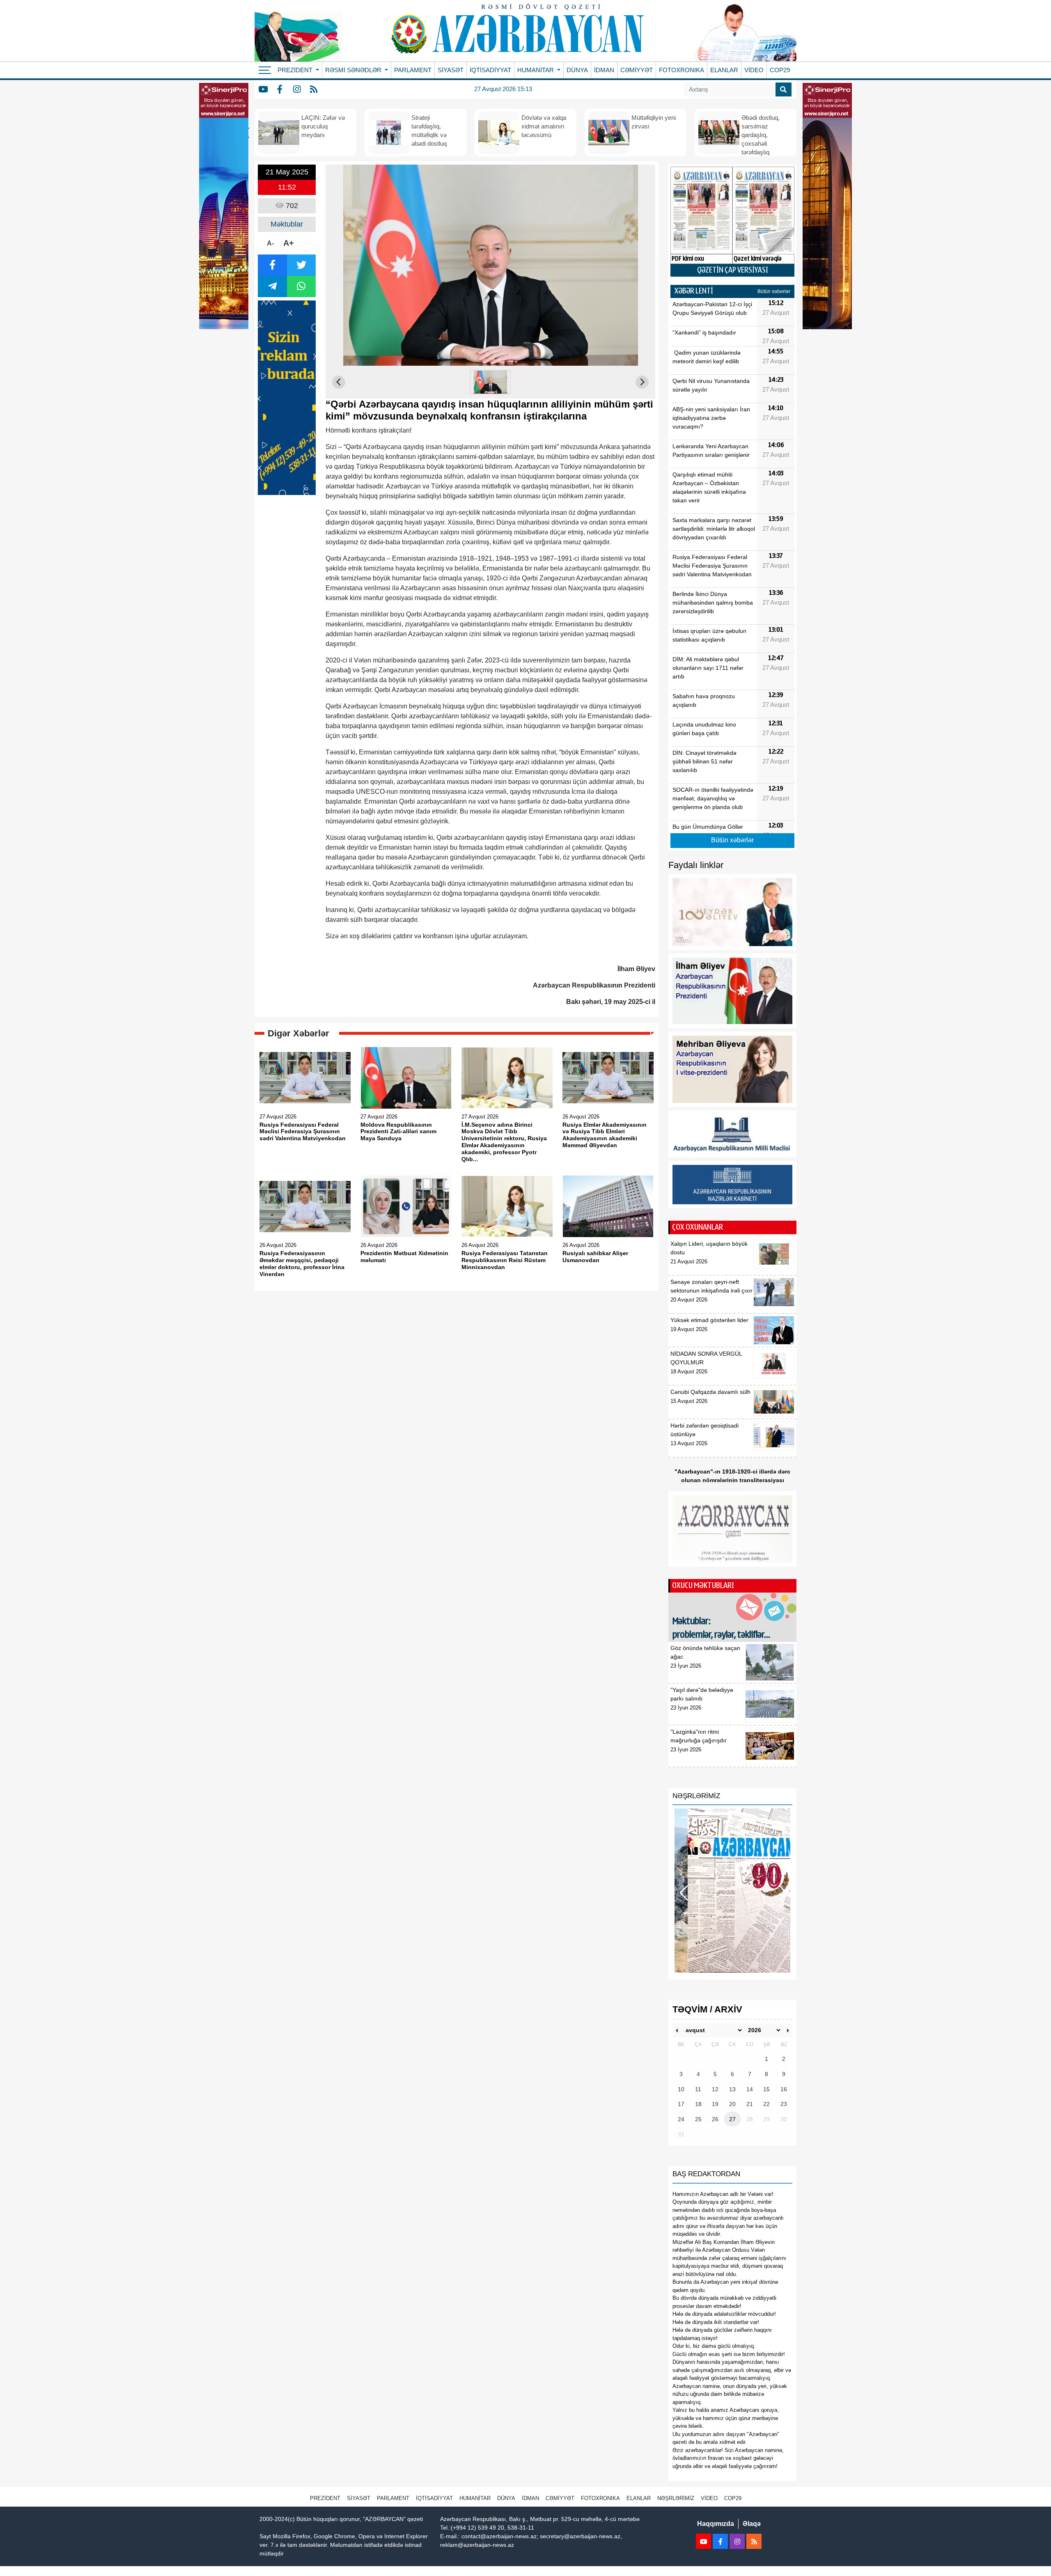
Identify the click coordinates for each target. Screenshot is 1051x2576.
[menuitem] (491, 382)
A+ (289, 243)
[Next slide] (642, 382)
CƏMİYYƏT (637, 70)
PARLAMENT (413, 70)
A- (270, 243)
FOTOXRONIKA (682, 70)
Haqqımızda (716, 2524)
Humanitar (475, 2498)
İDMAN (604, 70)
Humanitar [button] (536, 70)
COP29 (780, 70)
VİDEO (754, 70)
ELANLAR (724, 70)
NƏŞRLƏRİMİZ (676, 2498)
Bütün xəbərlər (774, 291)
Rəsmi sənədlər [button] (354, 70)
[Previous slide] (339, 382)
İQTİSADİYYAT (490, 70)
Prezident (325, 2498)
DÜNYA (577, 70)
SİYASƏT (451, 70)
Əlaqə (752, 2524)
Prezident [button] (296, 70)
